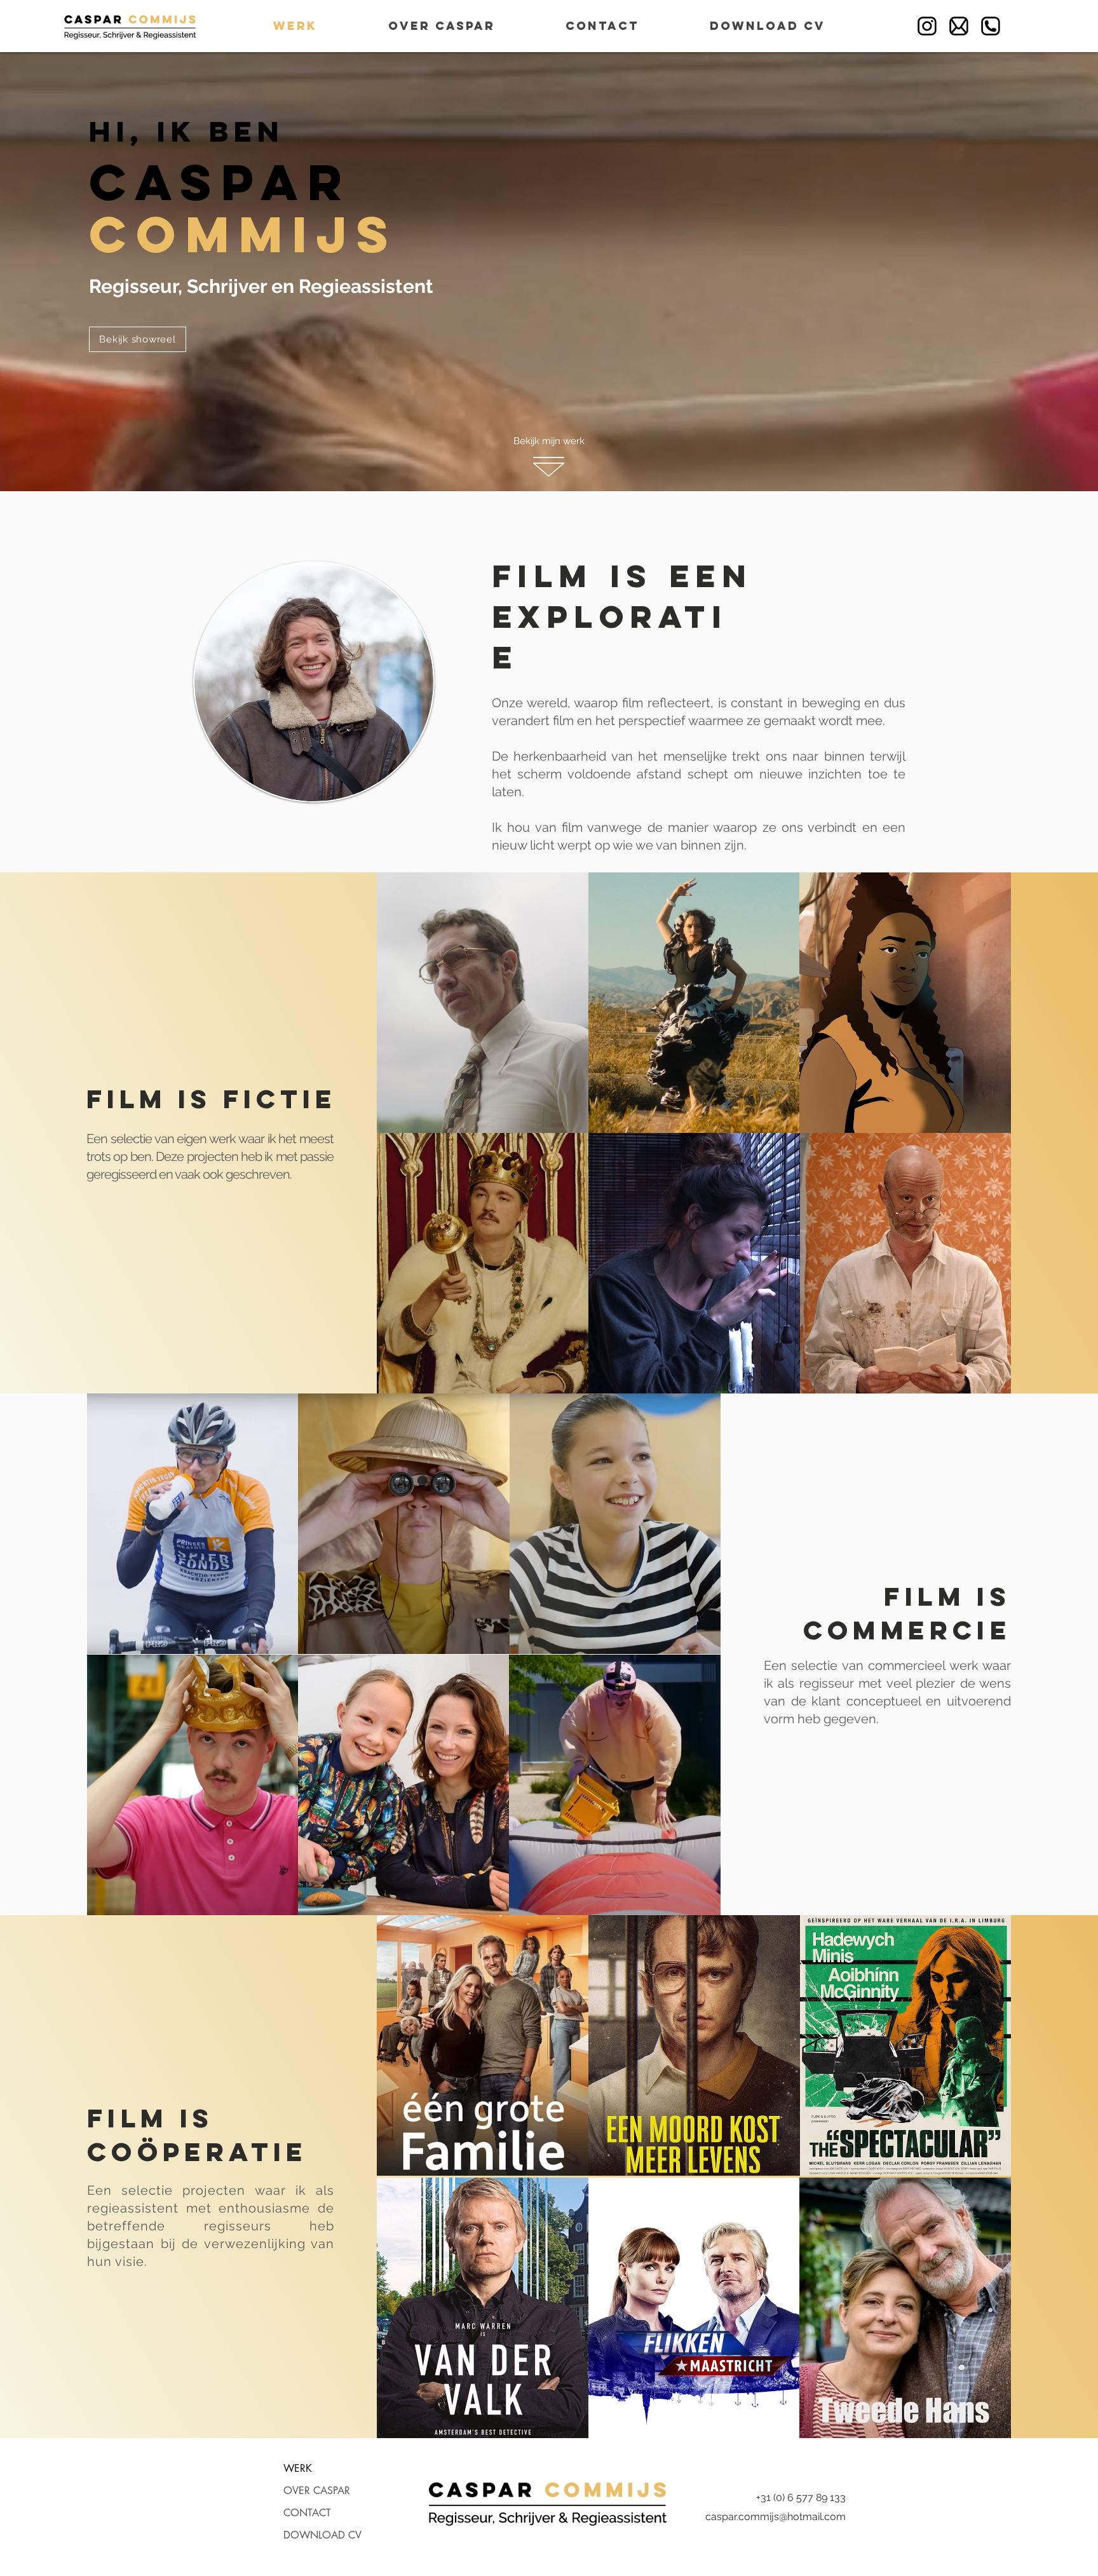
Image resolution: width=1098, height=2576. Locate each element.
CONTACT (307, 2513)
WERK (298, 2468)
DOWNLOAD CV (322, 2535)
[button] (138, 339)
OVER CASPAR (317, 2491)
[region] (483, 1003)
